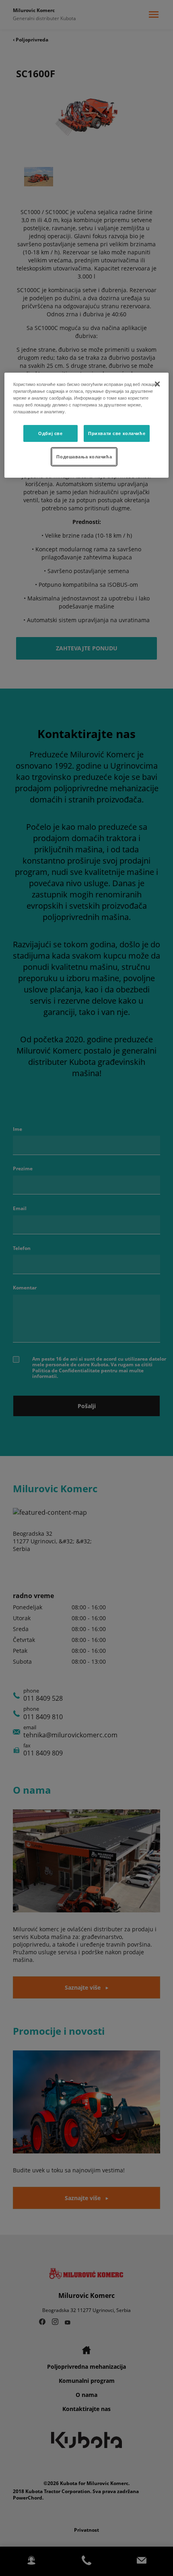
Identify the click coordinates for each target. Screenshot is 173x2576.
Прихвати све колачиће (117, 433)
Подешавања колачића (84, 456)
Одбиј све (50, 433)
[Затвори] (157, 384)
